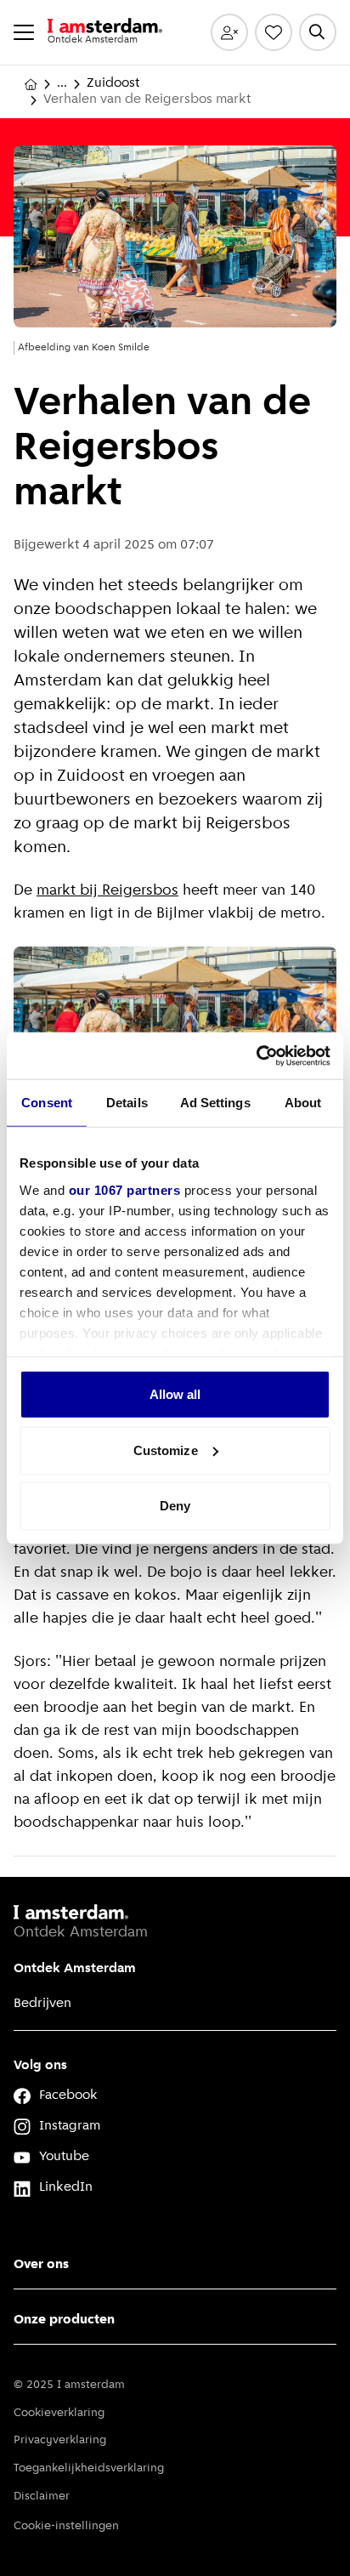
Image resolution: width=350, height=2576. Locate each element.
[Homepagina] (31, 84)
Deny (175, 1506)
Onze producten (64, 2320)
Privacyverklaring (60, 2440)
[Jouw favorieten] (274, 32)
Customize (166, 1450)
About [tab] (303, 1103)
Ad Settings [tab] (215, 1103)
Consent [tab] (47, 1103)
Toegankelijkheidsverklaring (89, 2468)
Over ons (41, 2265)
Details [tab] (127, 1103)
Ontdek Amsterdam (75, 1969)
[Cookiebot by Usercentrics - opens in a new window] (256, 1055)
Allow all (175, 1394)
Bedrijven (42, 2004)
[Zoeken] (318, 32)
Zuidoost (113, 83)
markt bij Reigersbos (107, 891)
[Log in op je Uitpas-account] (229, 32)
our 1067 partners (125, 1189)
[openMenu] (24, 32)
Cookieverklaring (59, 2413)
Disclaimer (42, 2496)
